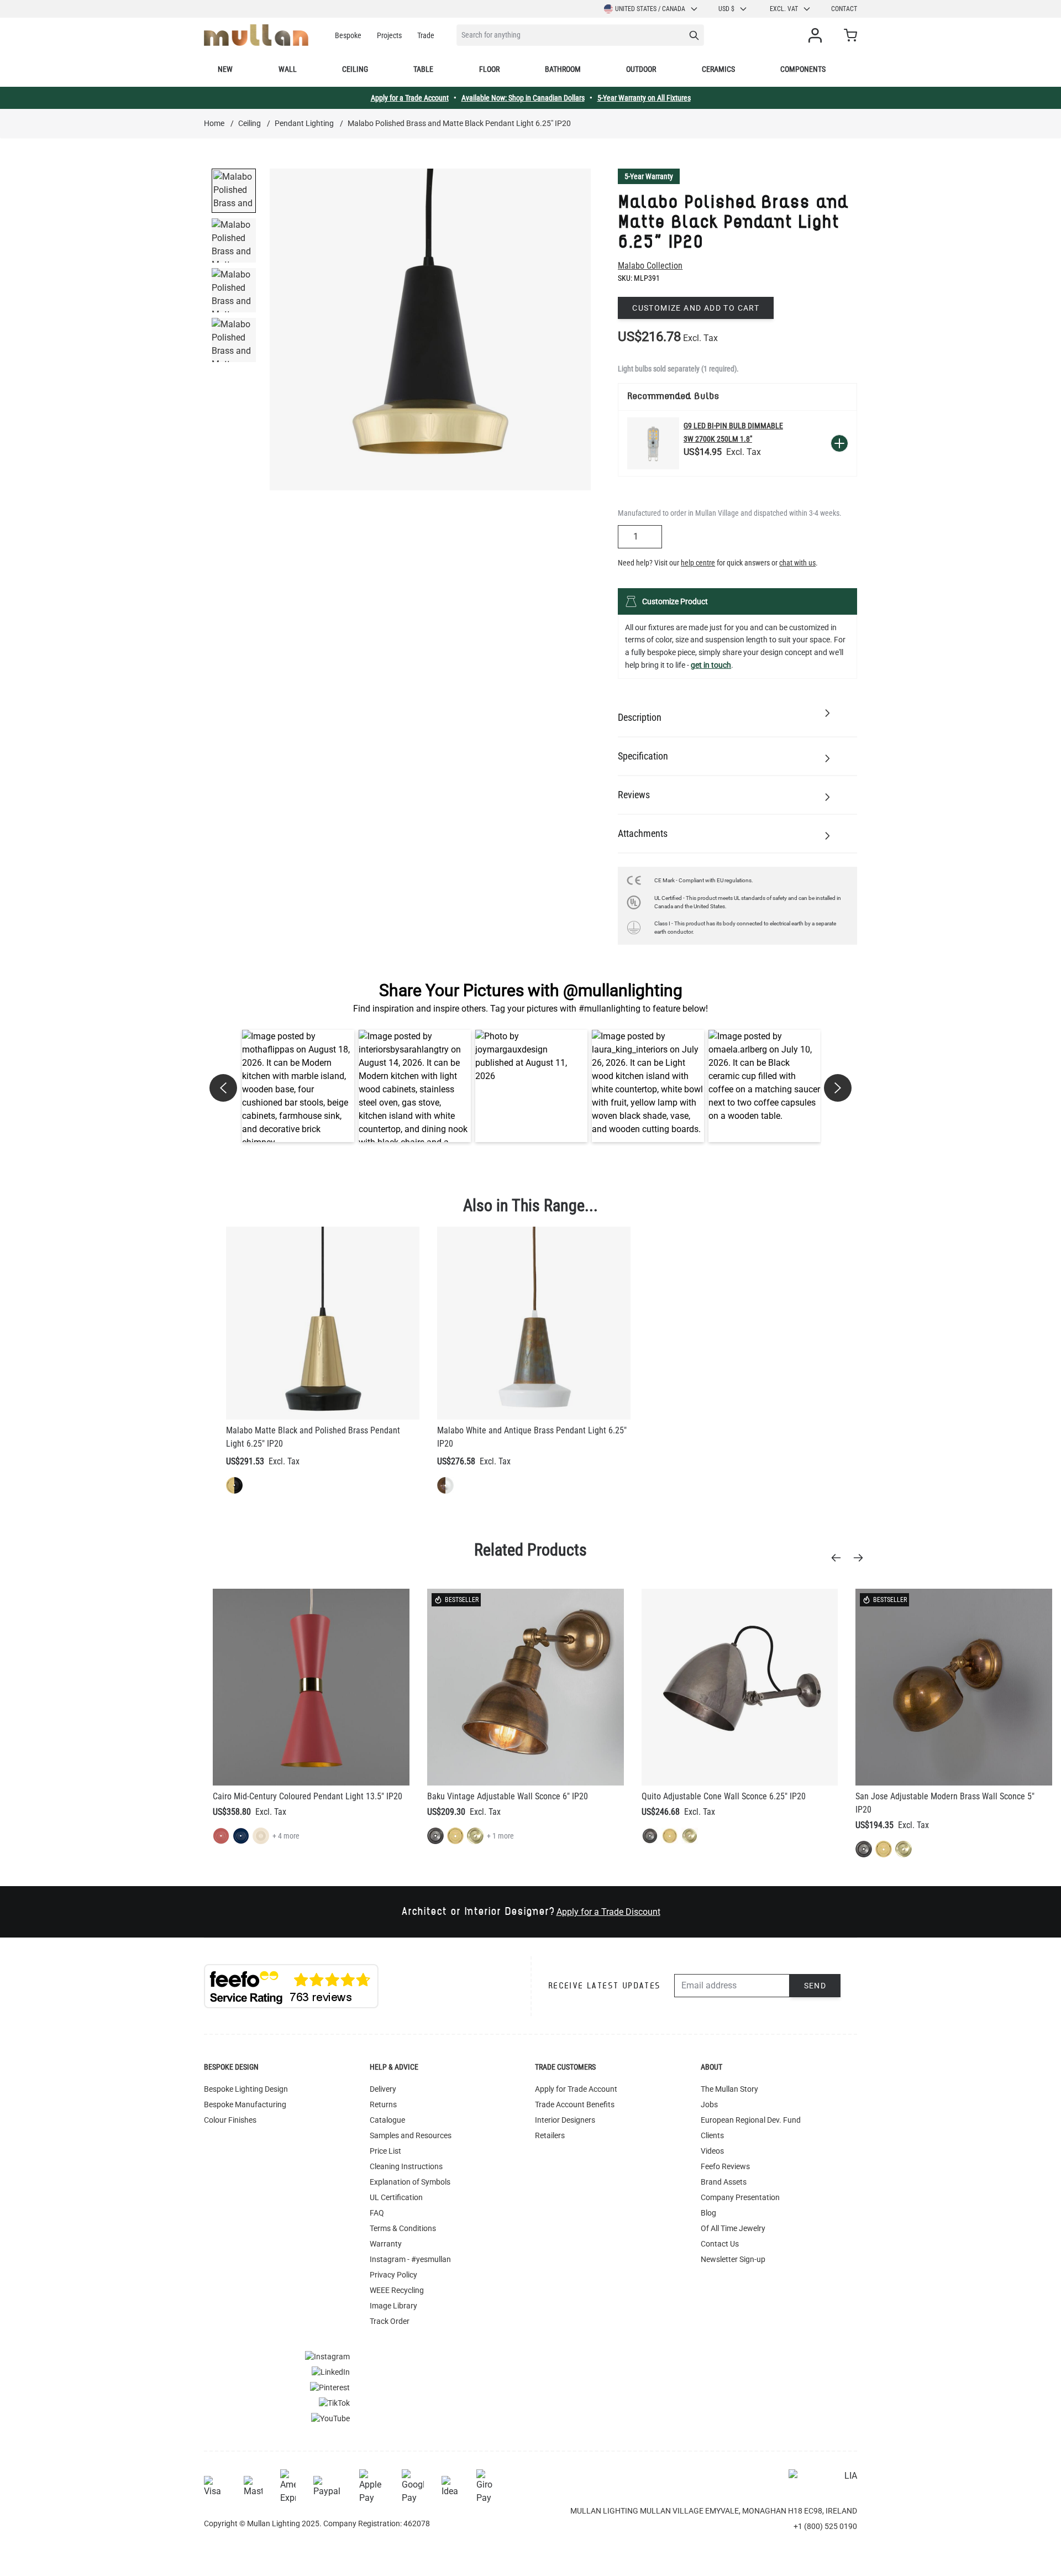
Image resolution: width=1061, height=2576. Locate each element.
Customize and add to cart (696, 308)
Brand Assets (724, 2182)
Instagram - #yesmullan (410, 2259)
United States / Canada (650, 9)
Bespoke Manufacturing (245, 2104)
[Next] (862, 1558)
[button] (298, 1086)
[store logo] (256, 35)
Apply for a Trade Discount (608, 1912)
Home (214, 123)
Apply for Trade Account (576, 2089)
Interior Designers (565, 2120)
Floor (489, 69)
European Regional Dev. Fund (751, 2120)
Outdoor (641, 69)
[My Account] (817, 35)
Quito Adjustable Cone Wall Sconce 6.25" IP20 (724, 1796)
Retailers (550, 2135)
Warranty (386, 2244)
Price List (385, 2151)
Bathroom (563, 69)
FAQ (377, 2213)
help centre (698, 563)
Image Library (393, 2306)
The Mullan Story (729, 2089)
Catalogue (387, 2120)
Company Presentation (740, 2197)
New (225, 69)
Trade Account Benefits (575, 2104)
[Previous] (839, 1558)
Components (803, 69)
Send (815, 1986)
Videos (712, 2151)
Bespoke (348, 35)
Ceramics (718, 69)
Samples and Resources (411, 2135)
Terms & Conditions (403, 2228)
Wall (288, 69)
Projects (389, 35)
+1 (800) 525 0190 (825, 2526)
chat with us (797, 563)
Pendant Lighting (304, 123)
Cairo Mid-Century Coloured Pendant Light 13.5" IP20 (308, 1796)
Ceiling (355, 69)
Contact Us (720, 2244)
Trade (426, 35)
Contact (844, 9)
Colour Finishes (230, 2120)
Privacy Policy (393, 2275)
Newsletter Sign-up (733, 2259)
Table (423, 69)
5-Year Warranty (649, 176)
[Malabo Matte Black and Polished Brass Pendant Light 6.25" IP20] (323, 1323)
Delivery (383, 2089)
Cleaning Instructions (406, 2166)
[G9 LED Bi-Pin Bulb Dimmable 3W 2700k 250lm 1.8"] (653, 443)
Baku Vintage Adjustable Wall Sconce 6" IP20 (508, 1796)
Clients (712, 2135)
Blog (708, 2213)
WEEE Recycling (397, 2290)
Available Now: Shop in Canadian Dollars (523, 98)
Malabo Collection (650, 266)
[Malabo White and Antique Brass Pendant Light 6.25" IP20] (534, 1323)
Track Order (390, 2321)
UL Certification (396, 2197)
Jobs (709, 2104)
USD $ (726, 9)
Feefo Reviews (725, 2166)
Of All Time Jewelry (733, 2228)
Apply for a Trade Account (410, 98)
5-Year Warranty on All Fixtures (644, 98)
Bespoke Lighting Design (246, 2089)
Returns (383, 2104)
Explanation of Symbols (410, 2182)
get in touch (711, 665)
